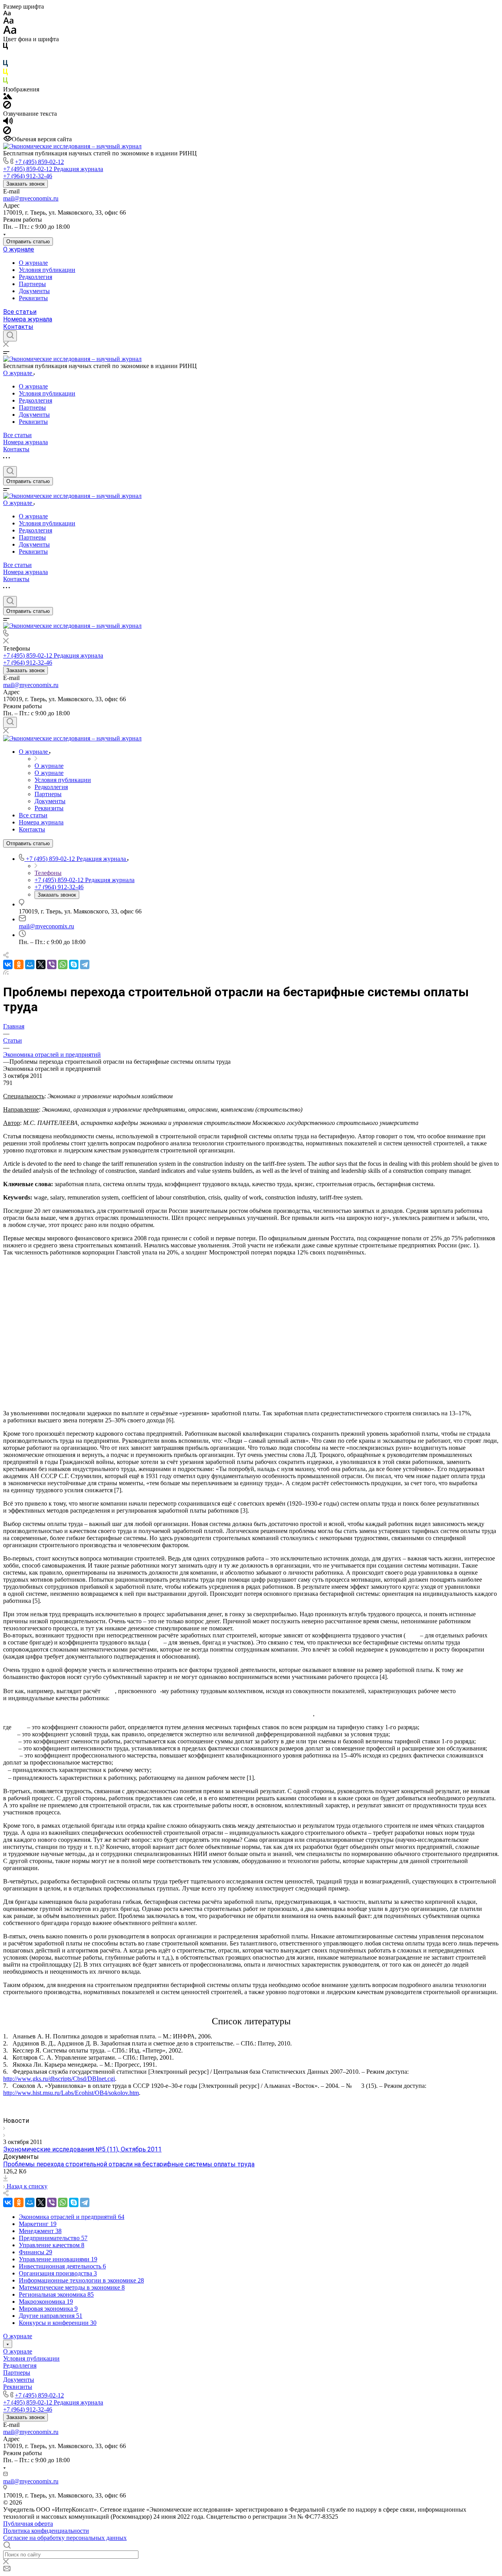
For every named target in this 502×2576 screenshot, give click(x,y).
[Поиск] (10, 336)
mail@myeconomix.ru (31, 198)
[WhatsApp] (63, 964)
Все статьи (20, 312)
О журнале (19, 249)
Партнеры (32, 284)
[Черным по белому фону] (5, 48)
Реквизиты (33, 298)
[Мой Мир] (30, 964)
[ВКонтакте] (8, 964)
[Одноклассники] (19, 964)
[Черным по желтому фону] (5, 74)
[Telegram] (85, 964)
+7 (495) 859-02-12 (39, 162)
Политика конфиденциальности (46, 2531)
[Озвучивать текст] (8, 123)
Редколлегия (35, 277)
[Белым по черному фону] (5, 56)
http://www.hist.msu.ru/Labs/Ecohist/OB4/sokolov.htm (71, 2093)
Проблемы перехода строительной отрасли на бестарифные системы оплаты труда (129, 2164)
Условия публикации (47, 270)
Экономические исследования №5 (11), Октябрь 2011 (82, 2149)
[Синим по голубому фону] (5, 65)
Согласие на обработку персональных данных (65, 2538)
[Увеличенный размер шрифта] (10, 32)
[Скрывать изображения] (7, 107)
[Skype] (74, 964)
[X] (41, 964)
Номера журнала (28, 319)
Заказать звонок (25, 184)
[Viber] (52, 964)
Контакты (18, 327)
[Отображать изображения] (8, 97)
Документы (34, 291)
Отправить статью (28, 242)
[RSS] (6, 973)
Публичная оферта (28, 2524)
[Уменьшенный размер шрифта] (7, 14)
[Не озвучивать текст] (7, 132)
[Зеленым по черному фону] (5, 82)
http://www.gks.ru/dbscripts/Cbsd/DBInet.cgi (59, 2079)
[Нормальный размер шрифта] (8, 22)
